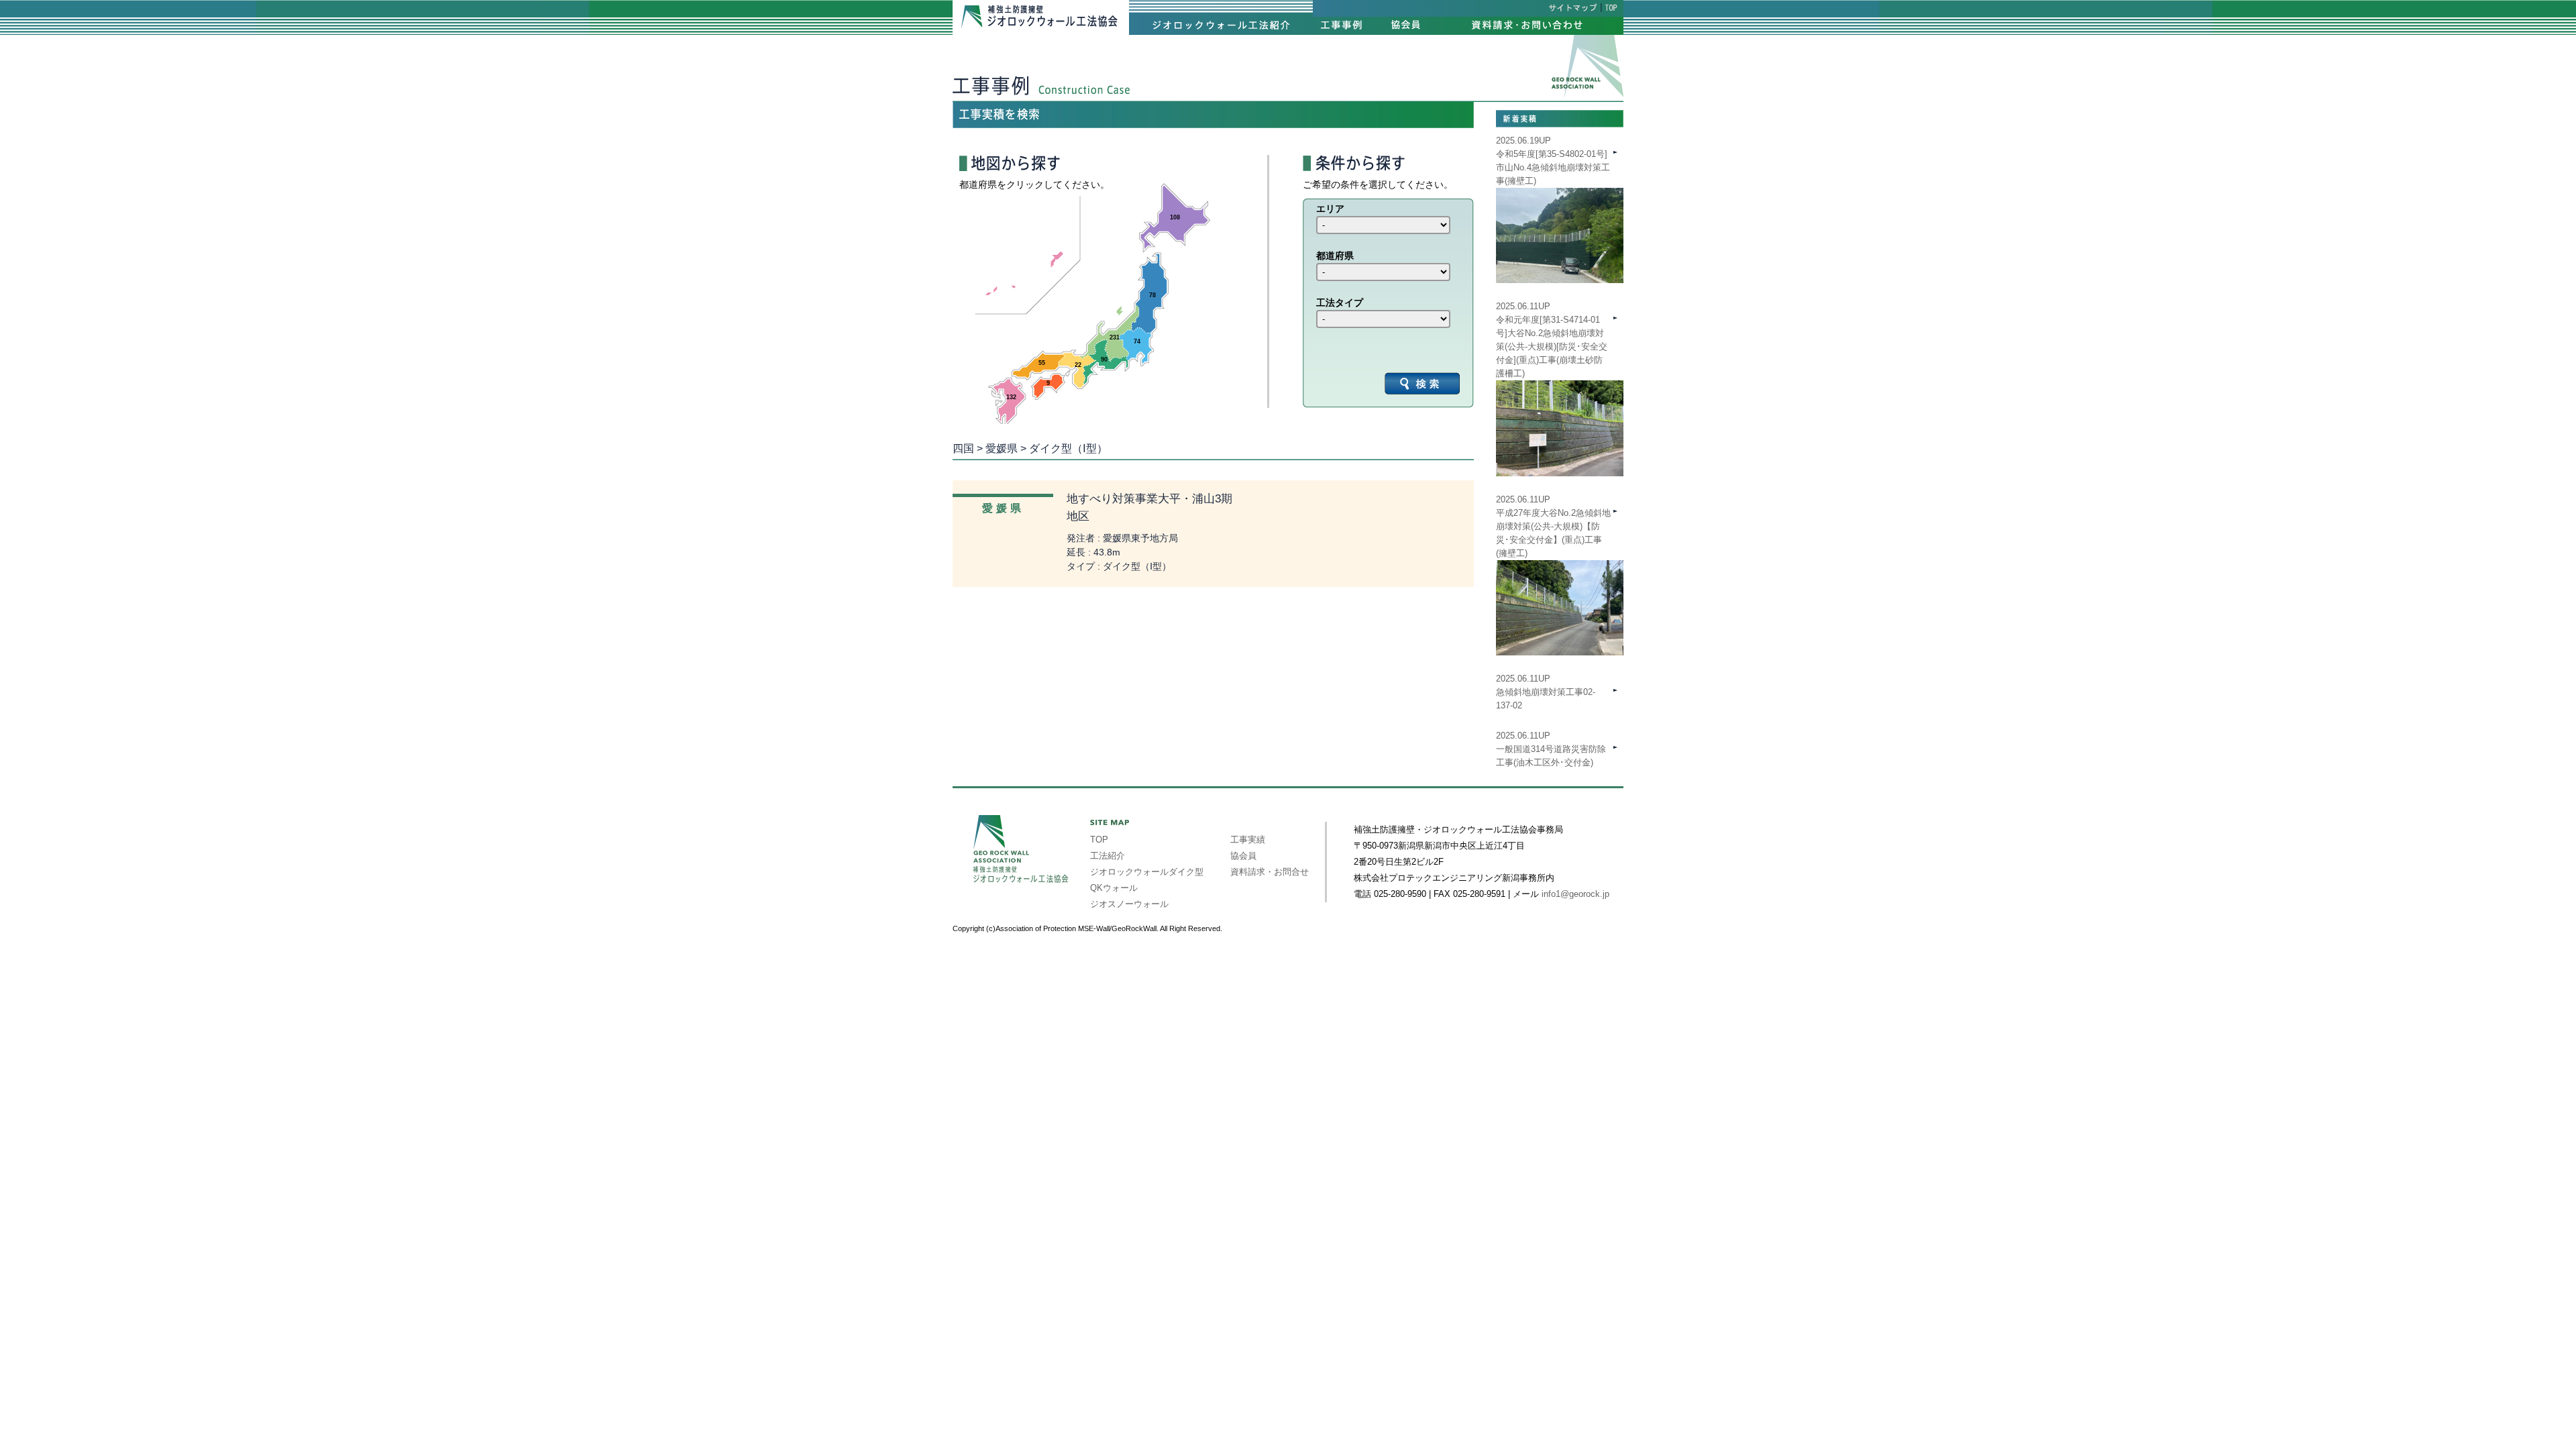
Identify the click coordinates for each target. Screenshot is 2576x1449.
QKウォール (1114, 888)
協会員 (1243, 856)
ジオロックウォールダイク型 (1147, 872)
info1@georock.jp (1575, 894)
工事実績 (1248, 840)
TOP (1099, 840)
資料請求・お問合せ (1270, 872)
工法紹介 (1108, 856)
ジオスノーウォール (1129, 904)
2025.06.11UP (1553, 526)
